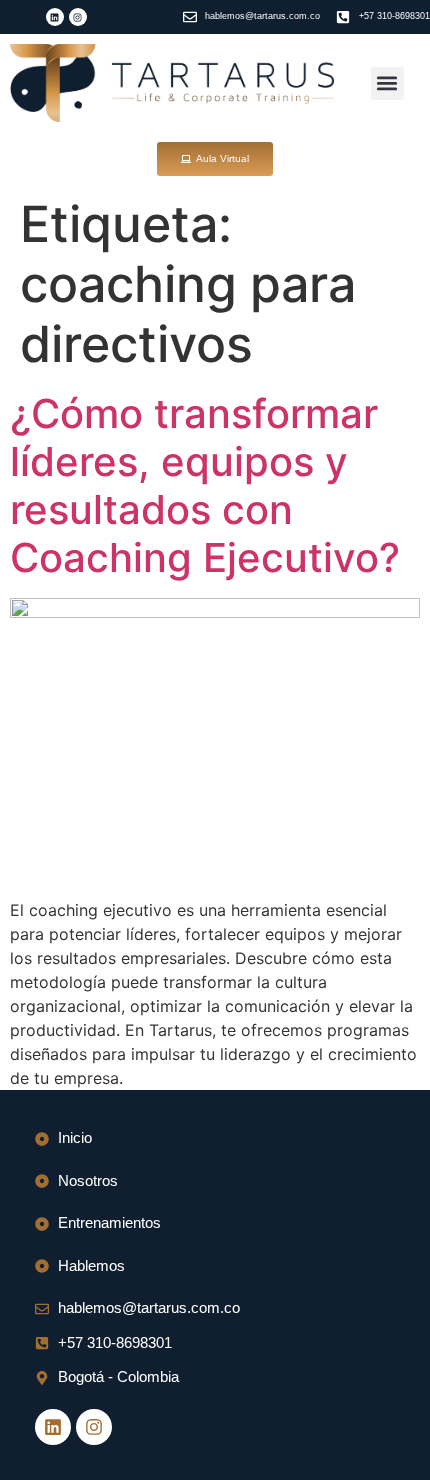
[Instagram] (78, 17)
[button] (387, 83)
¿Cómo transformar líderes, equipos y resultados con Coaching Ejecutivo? (205, 485)
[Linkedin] (55, 17)
